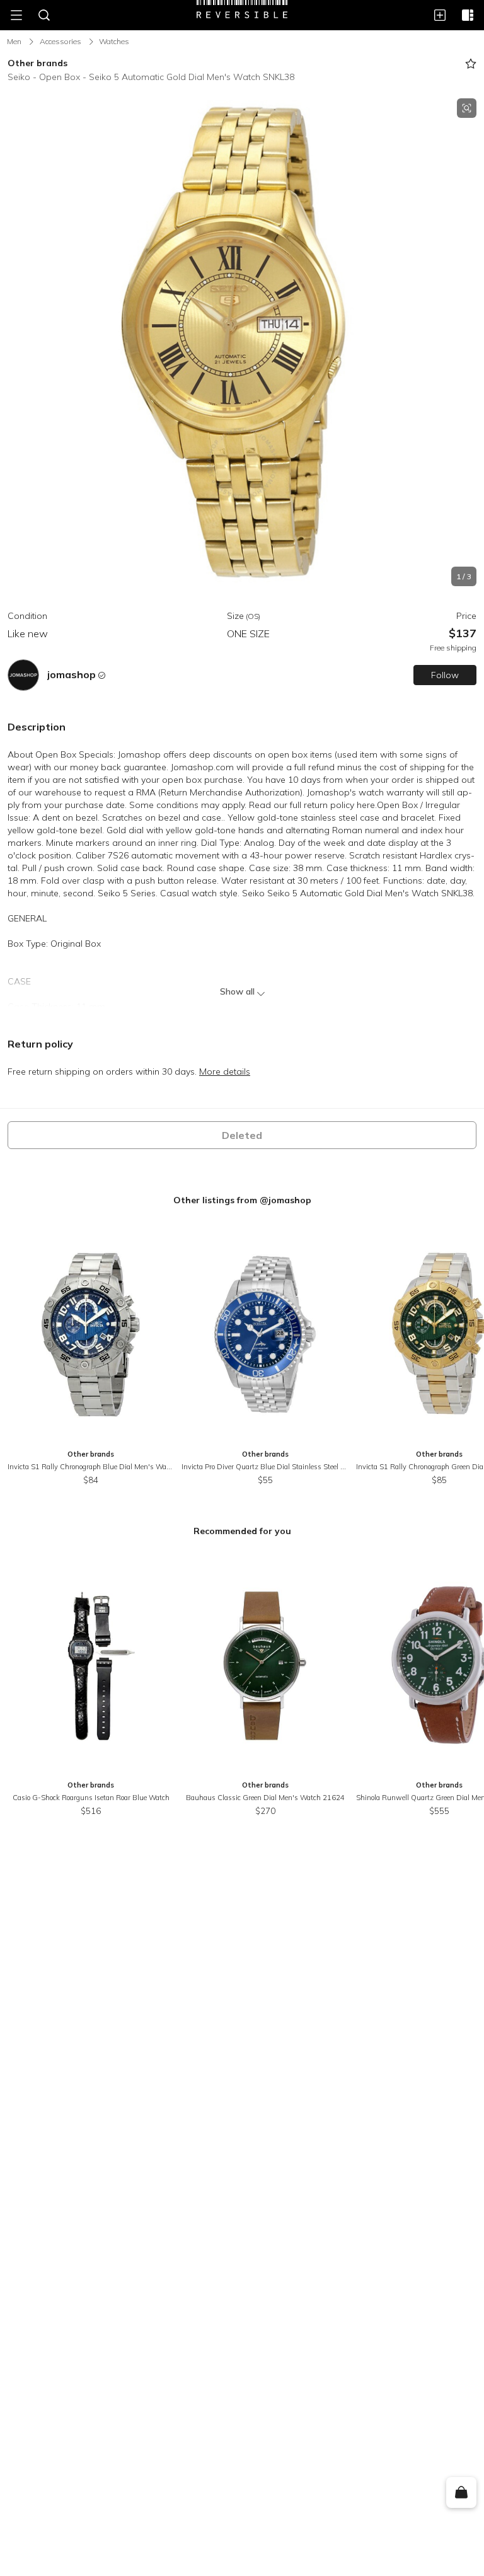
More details (225, 1071)
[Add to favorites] (471, 64)
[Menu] (16, 15)
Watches (114, 41)
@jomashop (285, 1200)
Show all (237, 991)
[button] (242, 342)
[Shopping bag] (461, 2493)
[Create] (440, 15)
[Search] (44, 15)
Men (14, 41)
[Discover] (468, 15)
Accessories (60, 41)
